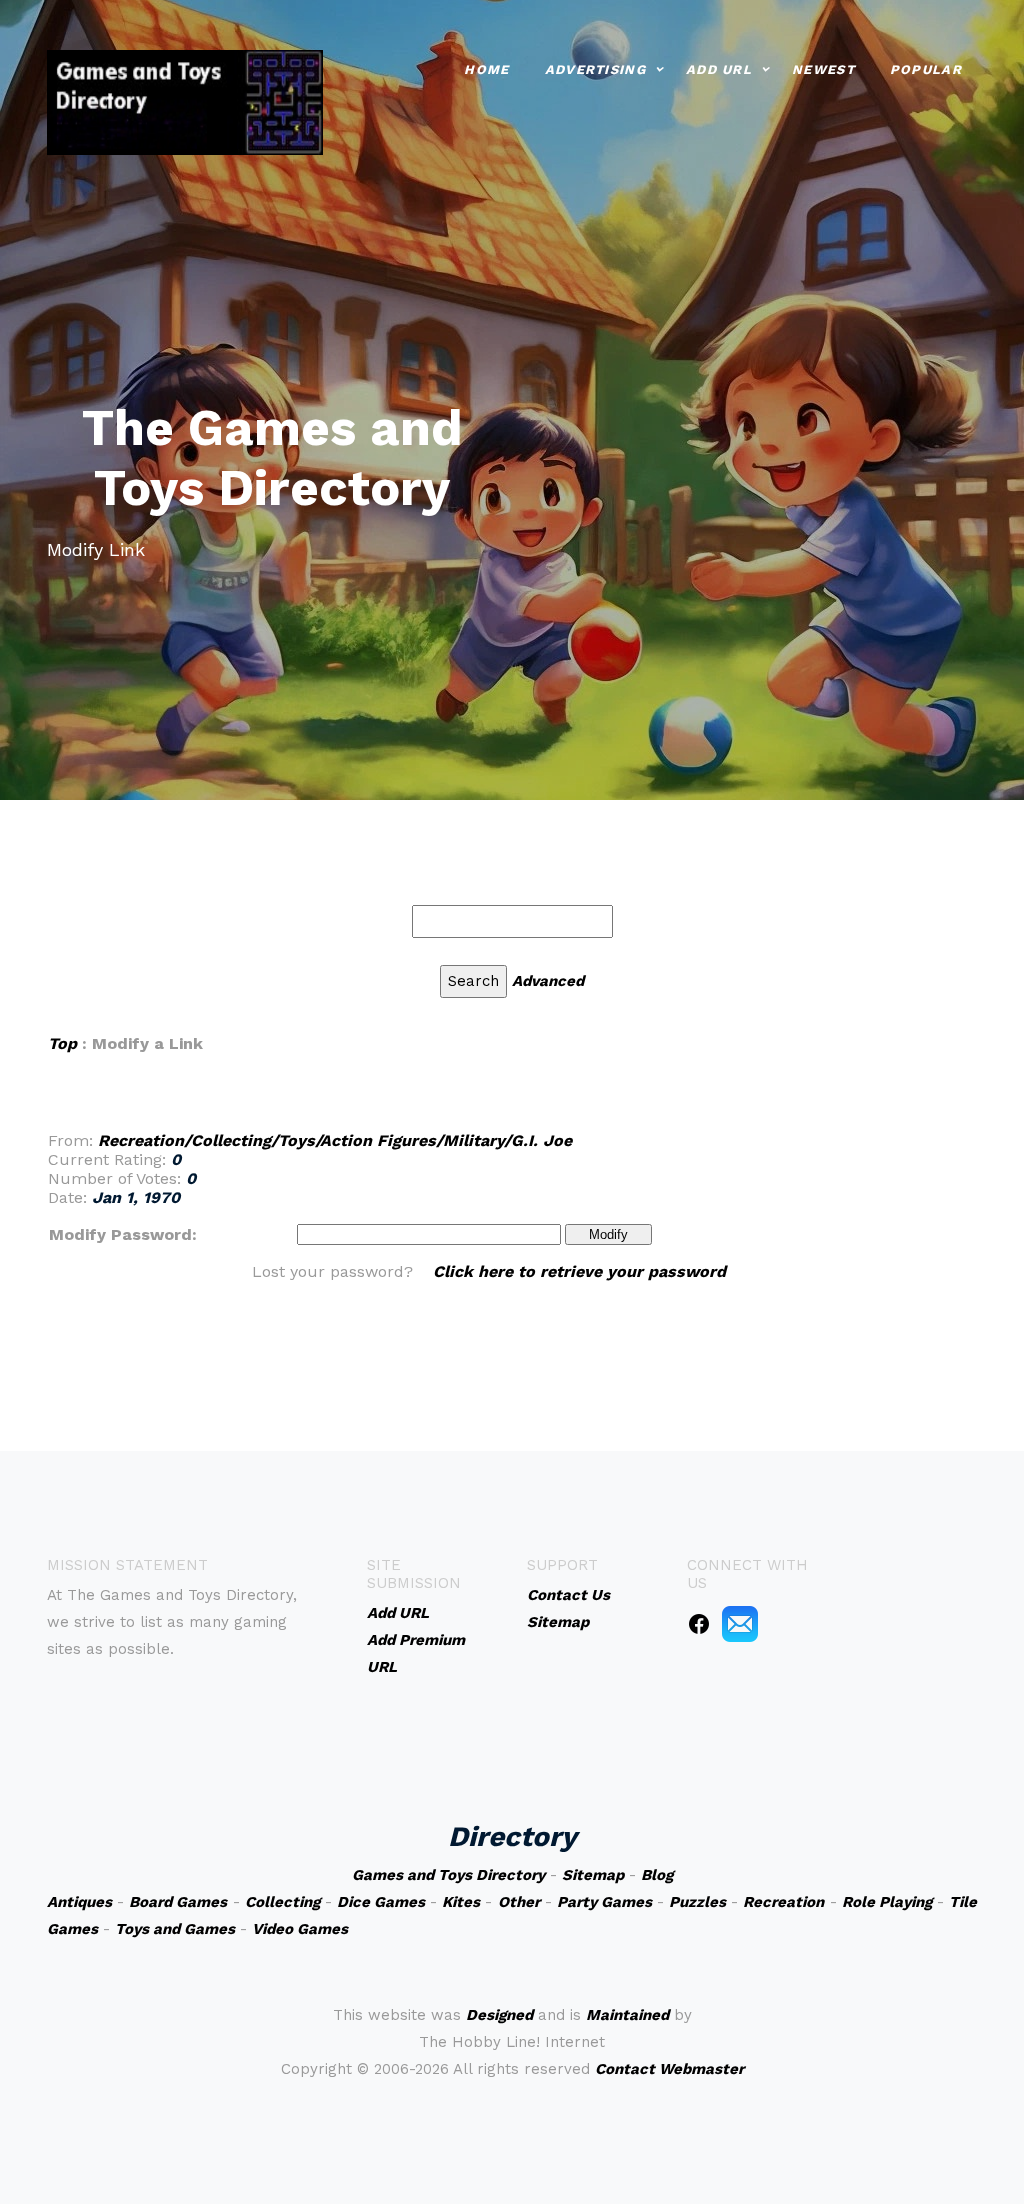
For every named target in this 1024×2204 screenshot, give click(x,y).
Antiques (79, 1902)
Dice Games (381, 1902)
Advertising (595, 69)
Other (519, 1902)
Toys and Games (175, 1929)
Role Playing (887, 1902)
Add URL (719, 69)
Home (486, 69)
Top (62, 1043)
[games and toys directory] (185, 100)
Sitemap (593, 1875)
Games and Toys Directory (448, 1875)
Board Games (178, 1902)
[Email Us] (740, 1623)
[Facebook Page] (699, 1623)
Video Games (300, 1929)
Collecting (282, 1902)
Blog (657, 1875)
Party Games (604, 1902)
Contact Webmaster (669, 2069)
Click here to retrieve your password (579, 1271)
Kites (461, 1902)
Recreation (783, 1902)
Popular (926, 69)
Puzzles (697, 1902)
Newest (823, 69)
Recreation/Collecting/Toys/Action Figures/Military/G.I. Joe (335, 1140)
